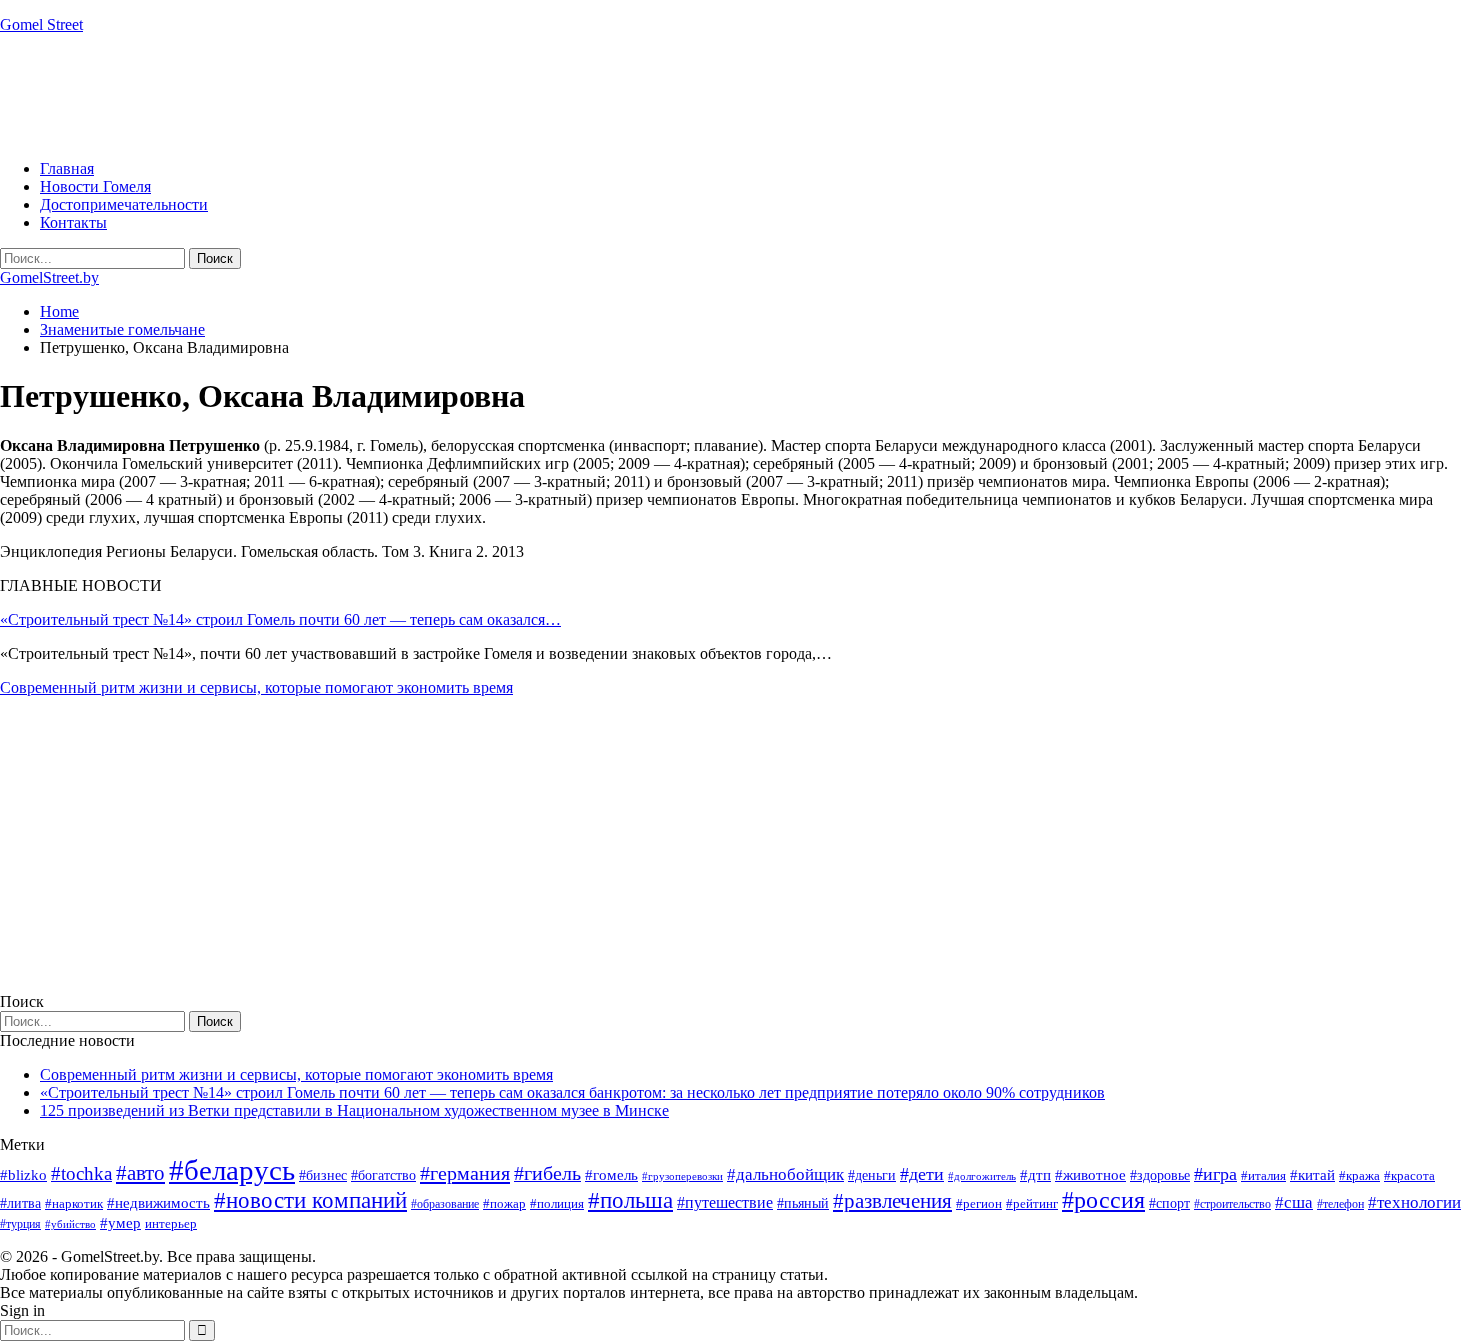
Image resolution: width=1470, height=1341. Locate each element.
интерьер (171, 1224)
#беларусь (232, 1170)
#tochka (81, 1173)
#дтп (1035, 1175)
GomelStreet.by (49, 277)
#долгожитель (982, 1176)
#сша (1294, 1202)
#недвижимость (158, 1203)
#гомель (611, 1175)
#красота (1409, 1175)
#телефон (1340, 1204)
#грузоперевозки (682, 1176)
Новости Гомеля (95, 186)
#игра (1215, 1174)
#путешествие (725, 1202)
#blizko (23, 1175)
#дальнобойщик (785, 1174)
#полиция (557, 1203)
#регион (979, 1203)
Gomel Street (41, 24)
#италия (1263, 1175)
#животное (1090, 1174)
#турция (20, 1224)
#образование (445, 1204)
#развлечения (892, 1201)
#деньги (872, 1175)
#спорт (1169, 1203)
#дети (922, 1174)
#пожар (504, 1203)
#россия (1103, 1200)
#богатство (383, 1175)
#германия (465, 1173)
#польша (630, 1200)
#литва (20, 1203)
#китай (1312, 1175)
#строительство (1232, 1204)
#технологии (1414, 1202)
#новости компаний (310, 1200)
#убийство (70, 1224)
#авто (140, 1173)
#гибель (547, 1173)
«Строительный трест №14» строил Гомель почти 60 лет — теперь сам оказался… (280, 619)
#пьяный (803, 1203)
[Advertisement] (364, 95)
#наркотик (74, 1203)
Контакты (73, 222)
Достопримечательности (124, 204)
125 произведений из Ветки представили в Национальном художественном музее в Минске (354, 1110)
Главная (67, 168)
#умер (120, 1222)
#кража (1359, 1175)
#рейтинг (1032, 1203)
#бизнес (323, 1175)
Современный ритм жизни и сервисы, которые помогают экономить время (256, 687)
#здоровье (1160, 1175)
